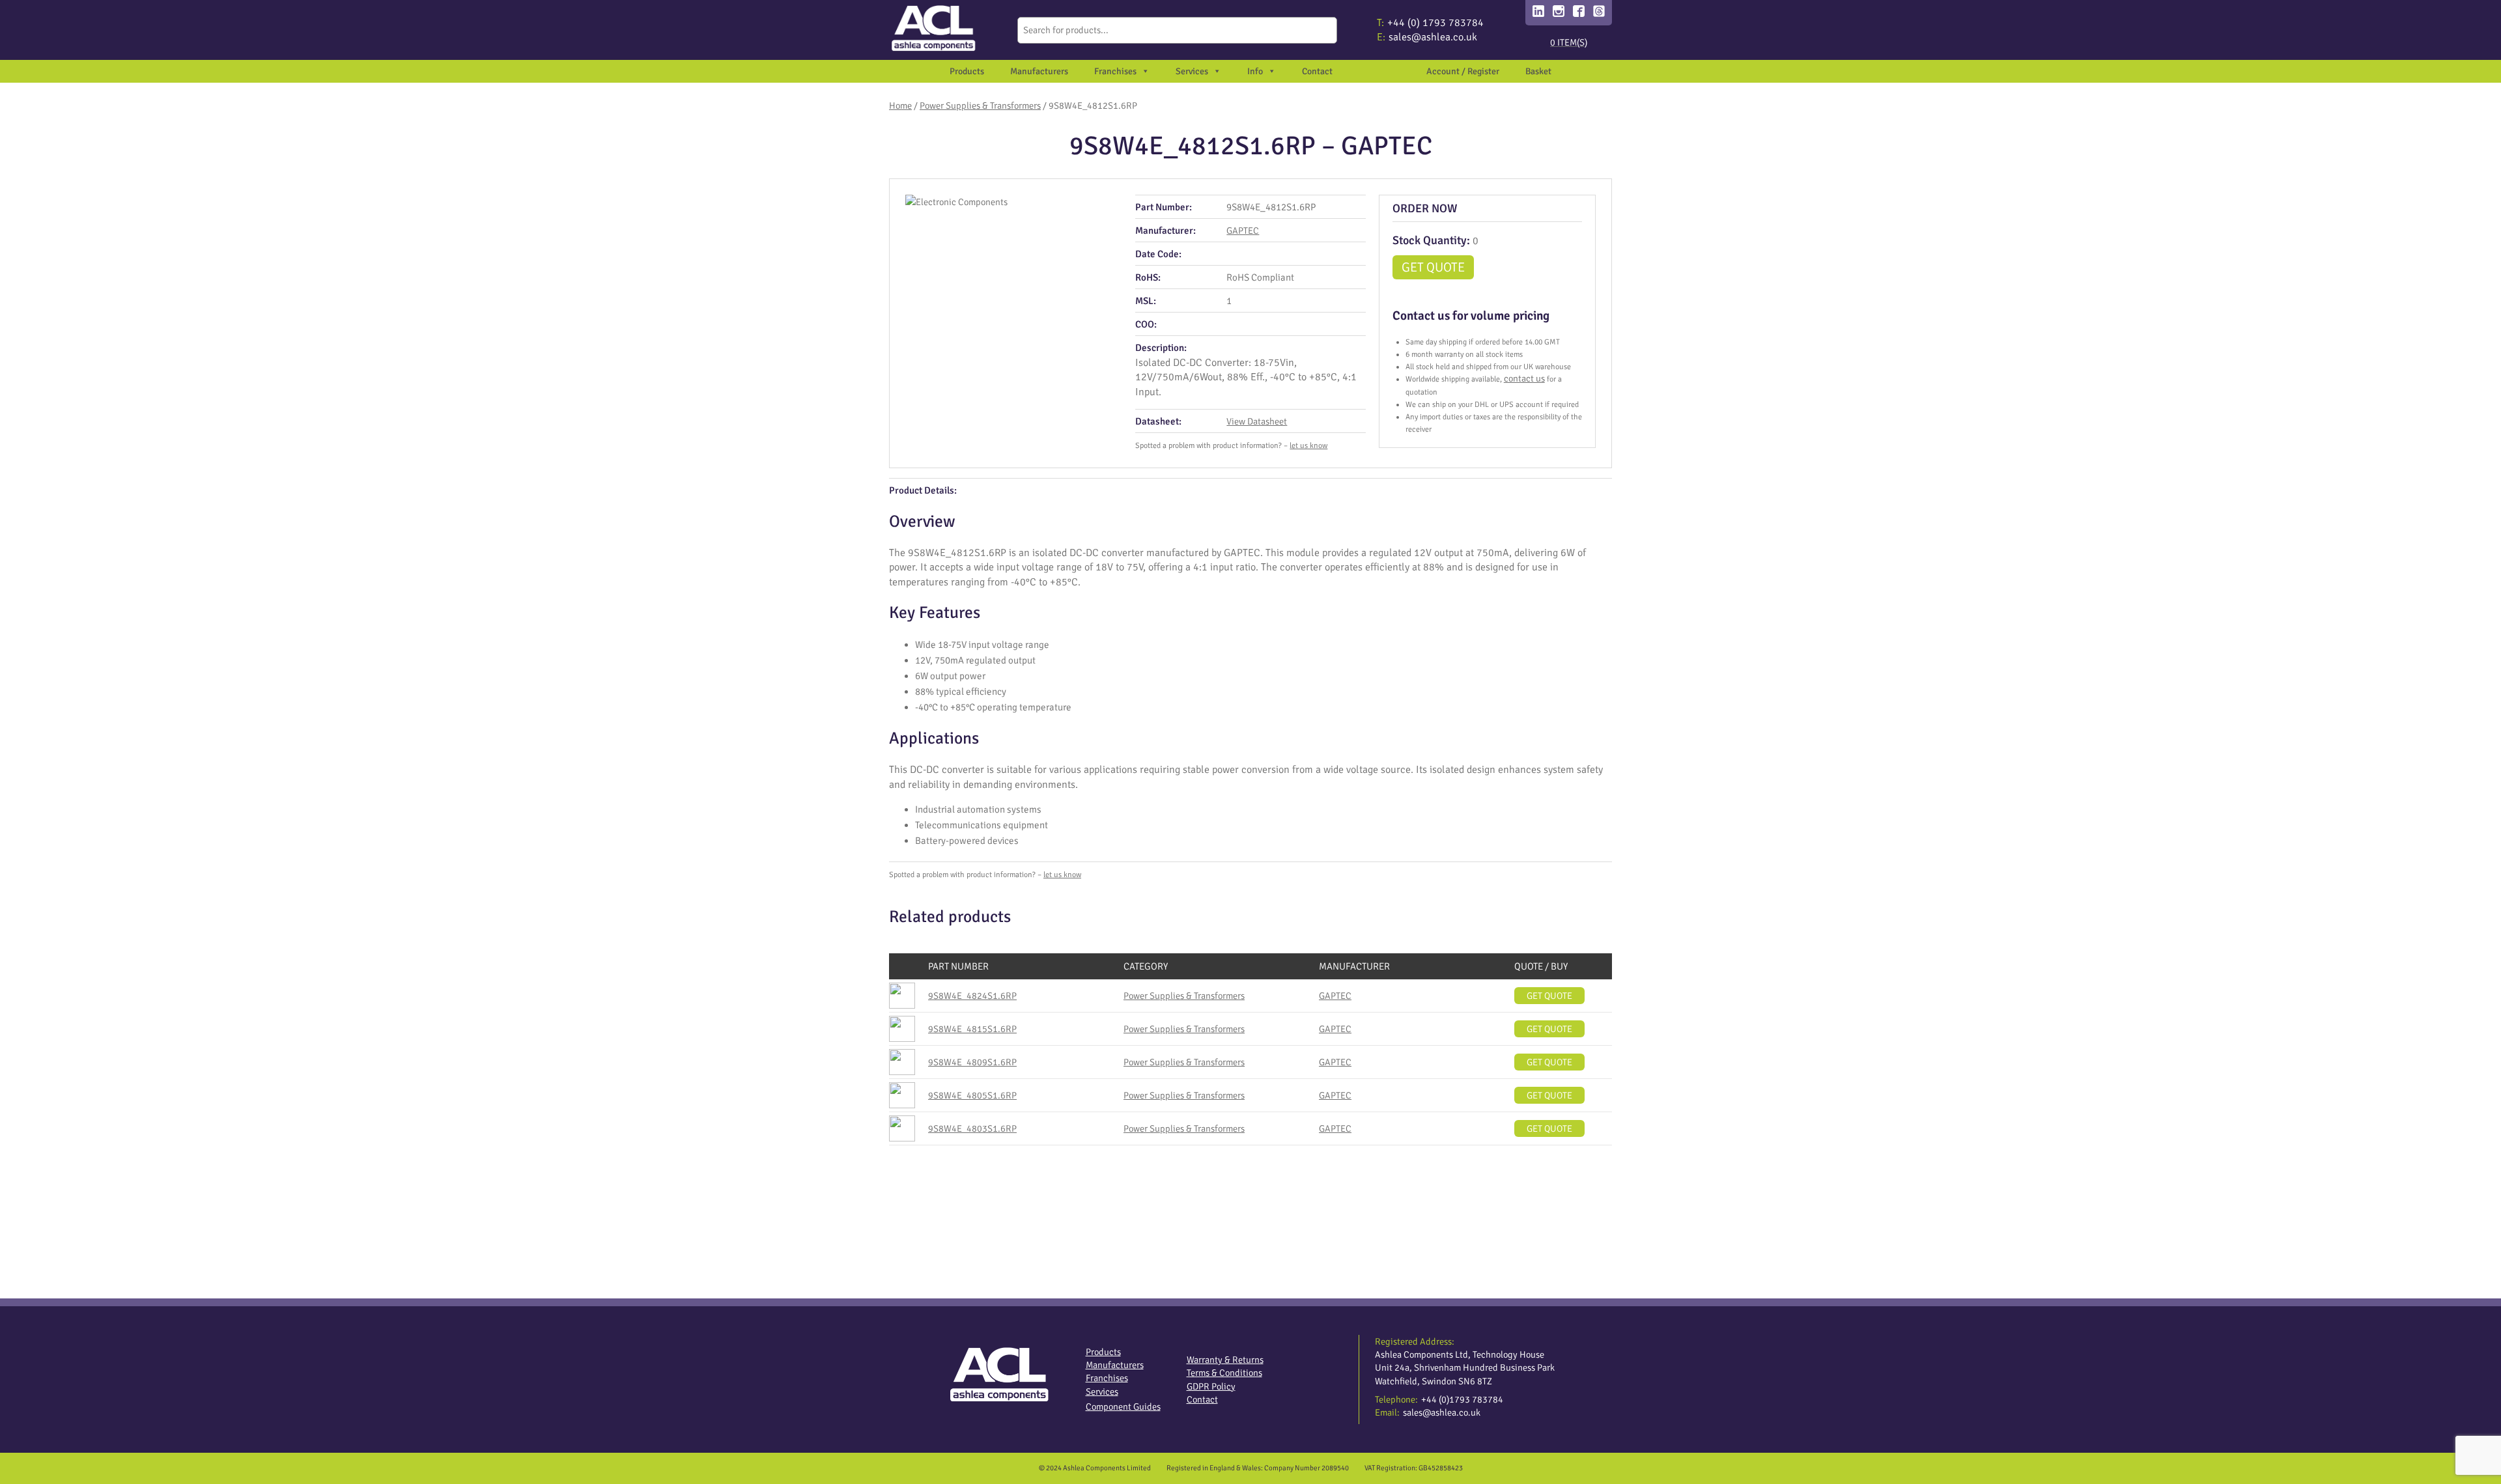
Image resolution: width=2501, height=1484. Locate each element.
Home (900, 105)
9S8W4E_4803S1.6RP (972, 1128)
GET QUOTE (1433, 267)
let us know (1308, 446)
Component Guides (1123, 1407)
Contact (1317, 71)
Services (1102, 1392)
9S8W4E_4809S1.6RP (972, 1062)
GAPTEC (1243, 231)
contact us (1524, 378)
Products (967, 71)
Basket (1538, 71)
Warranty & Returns (1225, 1360)
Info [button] (1255, 71)
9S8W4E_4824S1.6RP (972, 996)
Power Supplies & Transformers (980, 105)
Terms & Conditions (1224, 1373)
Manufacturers (1039, 71)
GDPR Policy (1211, 1386)
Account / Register (1463, 71)
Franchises (1115, 71)
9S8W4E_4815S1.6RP (972, 1029)
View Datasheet (1257, 421)
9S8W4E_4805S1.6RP (972, 1095)
